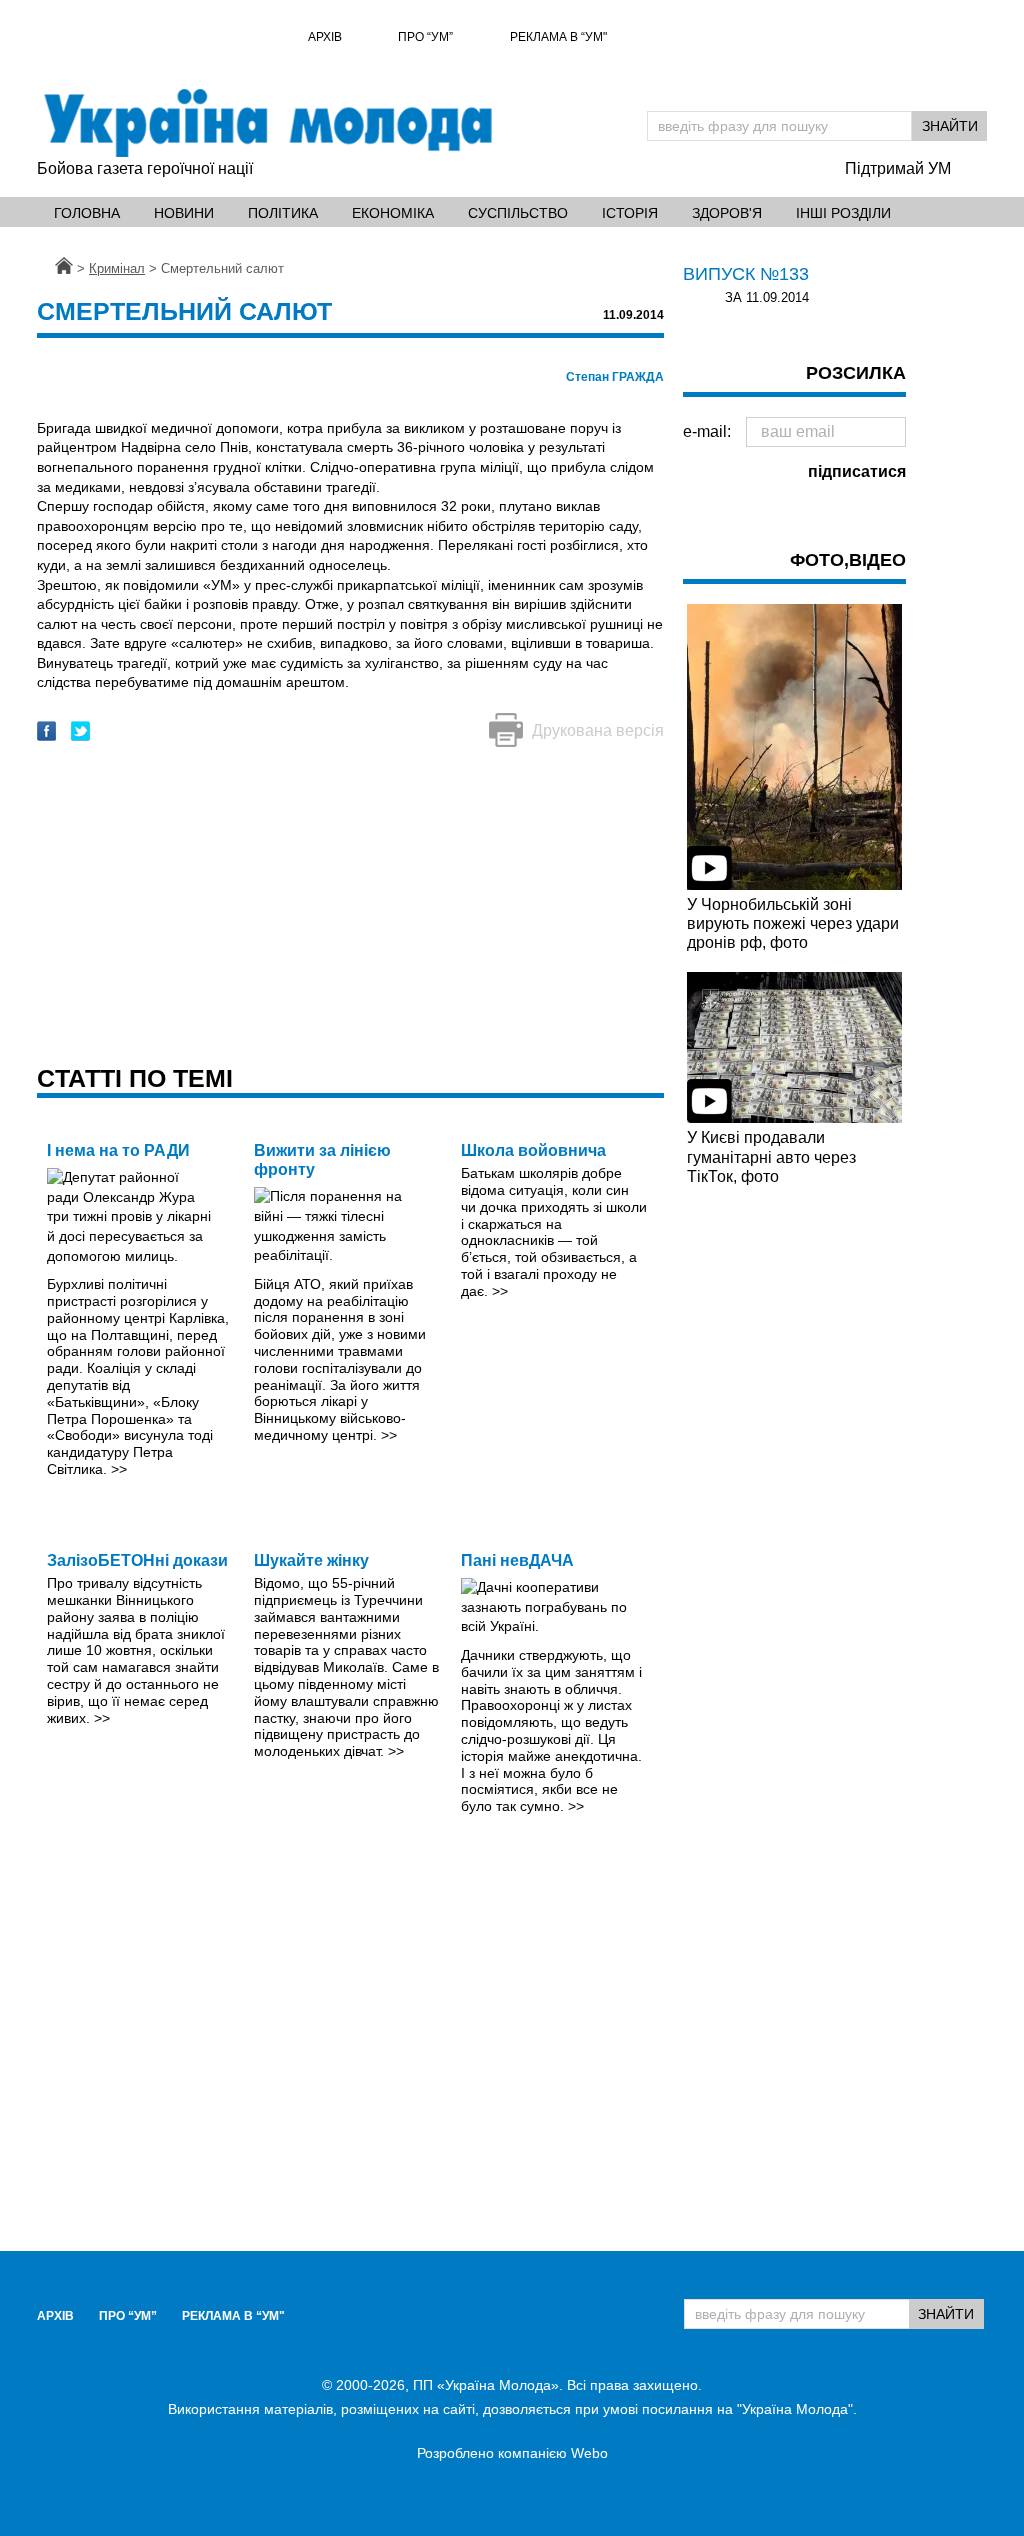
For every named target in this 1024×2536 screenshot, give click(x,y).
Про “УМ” (425, 37)
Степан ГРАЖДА (615, 377)
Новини (184, 213)
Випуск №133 (746, 274)
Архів (325, 37)
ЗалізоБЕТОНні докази (137, 1560)
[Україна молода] (267, 123)
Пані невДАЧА (517, 1560)
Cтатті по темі (135, 1078)
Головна (87, 213)
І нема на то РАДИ (118, 1150)
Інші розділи (843, 213)
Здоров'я (727, 213)
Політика (283, 213)
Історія (630, 213)
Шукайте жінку (311, 1560)
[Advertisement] (350, 908)
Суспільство (518, 213)
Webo (589, 2453)
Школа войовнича (533, 1150)
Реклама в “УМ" (558, 37)
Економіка (393, 213)
